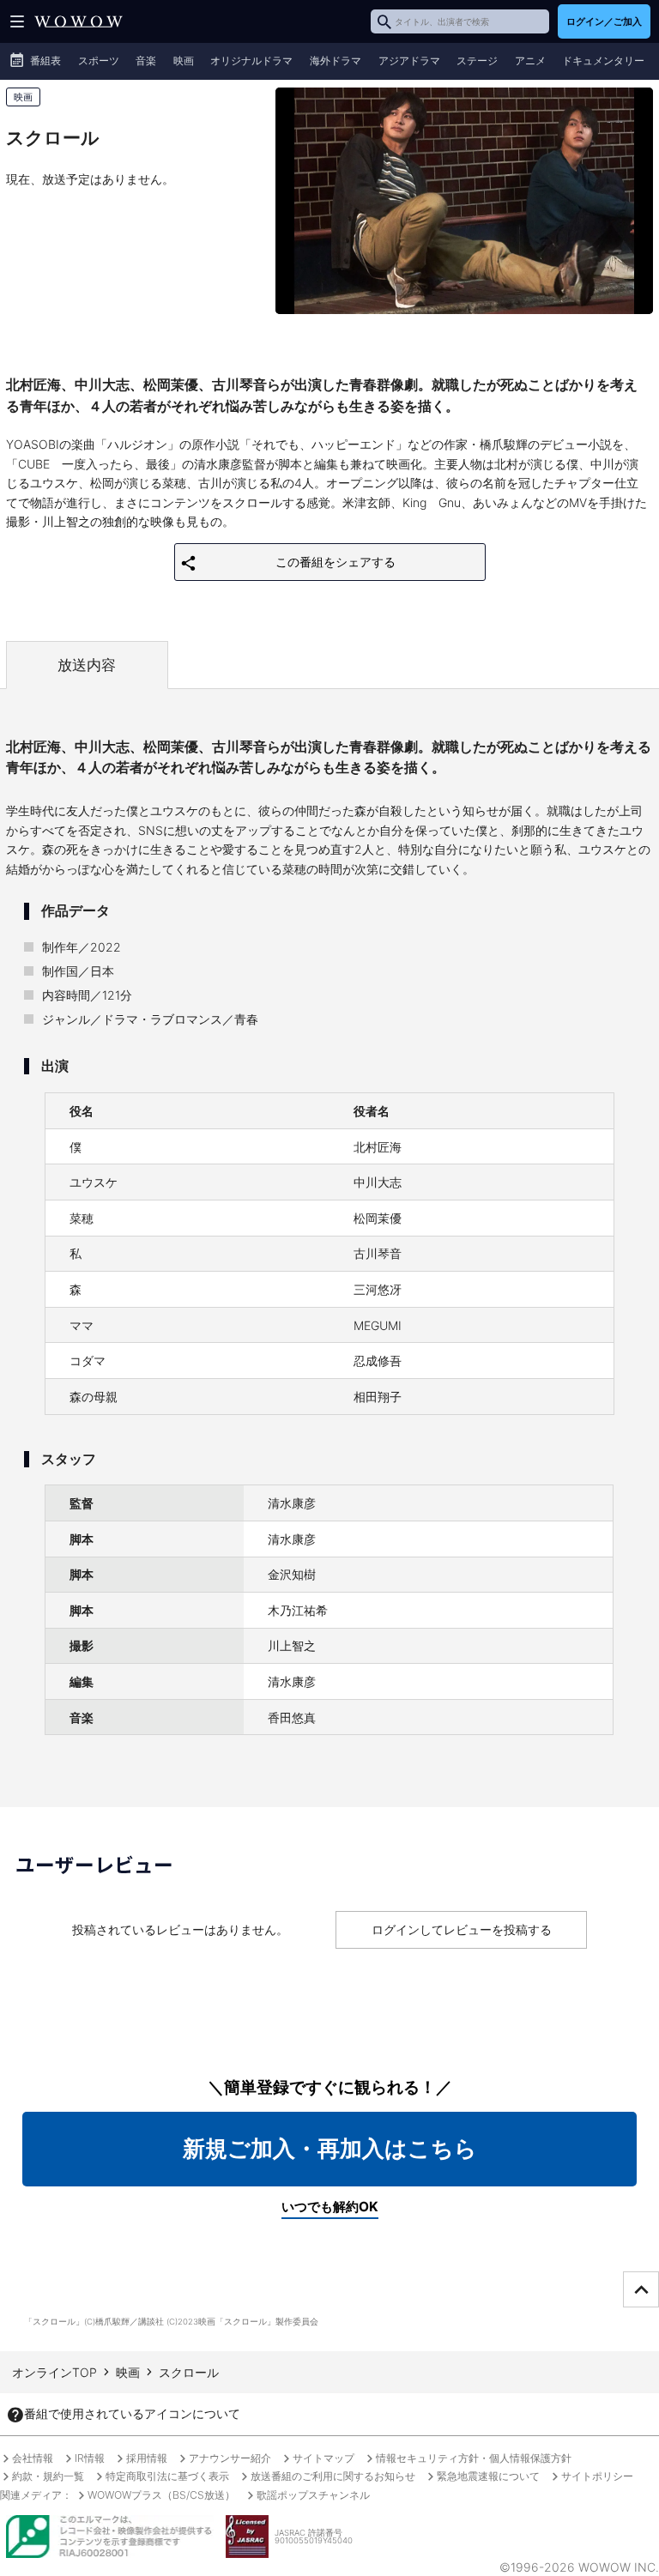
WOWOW (79, 21)
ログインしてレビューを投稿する (462, 1929)
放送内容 (87, 665)
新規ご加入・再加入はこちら (330, 2148)
